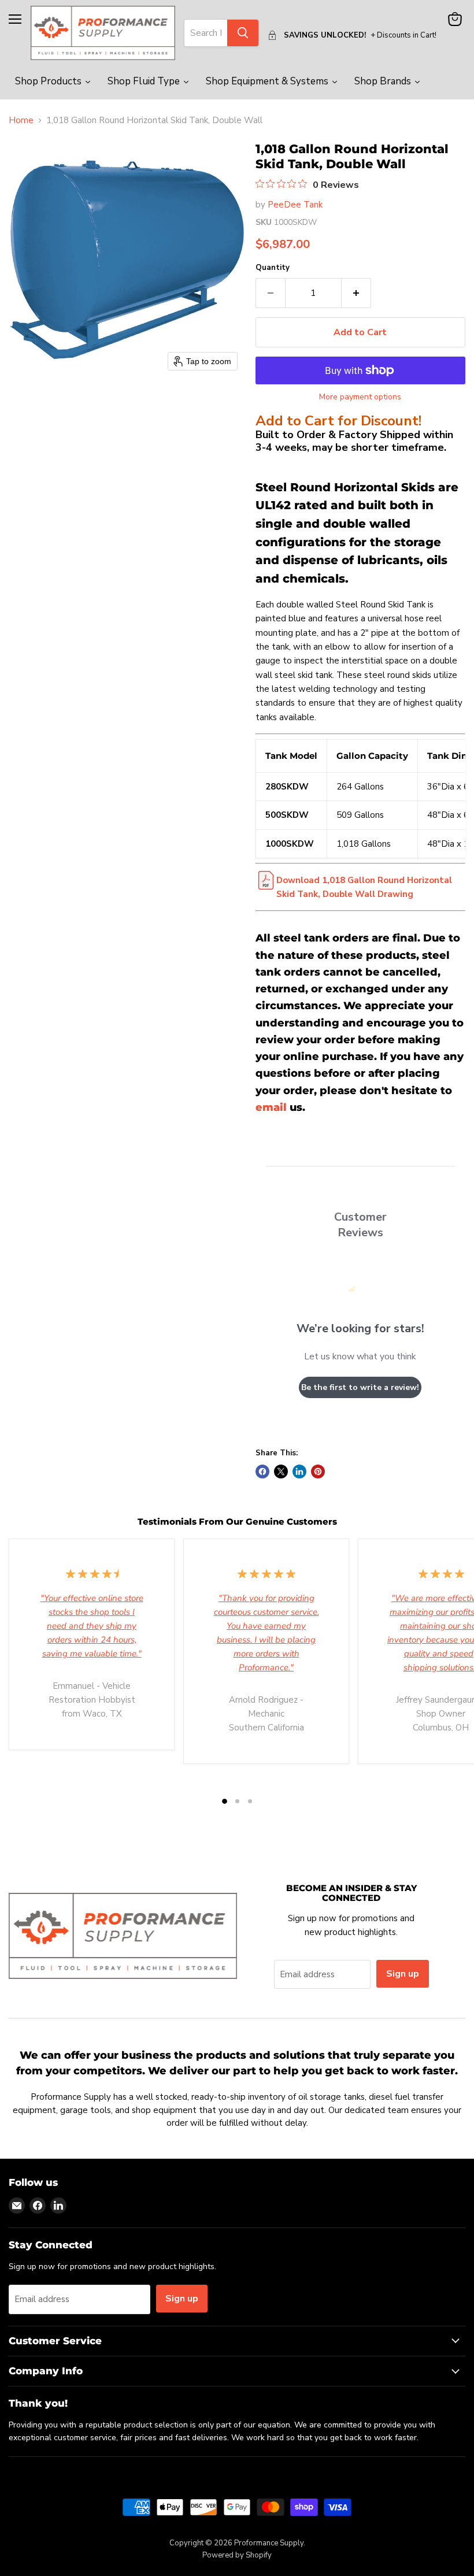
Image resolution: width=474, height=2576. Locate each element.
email (271, 1107)
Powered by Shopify (237, 2555)
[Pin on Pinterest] (318, 1472)
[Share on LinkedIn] (299, 1472)
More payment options (360, 397)
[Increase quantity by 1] (356, 293)
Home (21, 121)
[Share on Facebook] (262, 1472)
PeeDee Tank (295, 205)
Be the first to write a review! (360, 1387)
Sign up (403, 1974)
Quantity (273, 268)
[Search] (243, 33)
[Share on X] (281, 1472)
